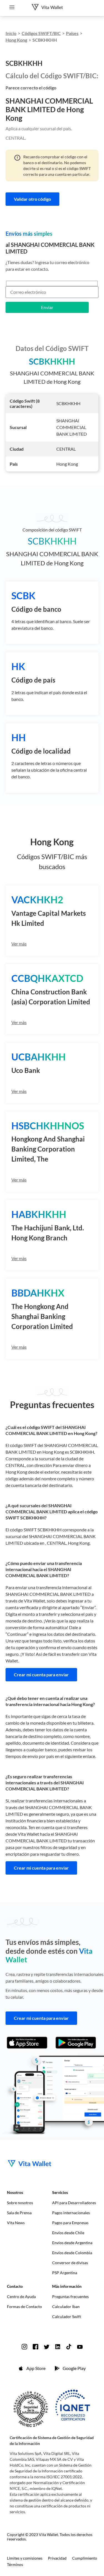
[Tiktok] (69, 2347)
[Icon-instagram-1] (24, 2347)
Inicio (11, 33)
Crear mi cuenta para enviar (41, 1675)
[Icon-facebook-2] (35, 2347)
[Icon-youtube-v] (80, 2347)
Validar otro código (32, 199)
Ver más (19, 944)
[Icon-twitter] (47, 2347)
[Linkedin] (58, 2347)
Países (72, 33)
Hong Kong (16, 40)
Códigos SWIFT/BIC (41, 33)
